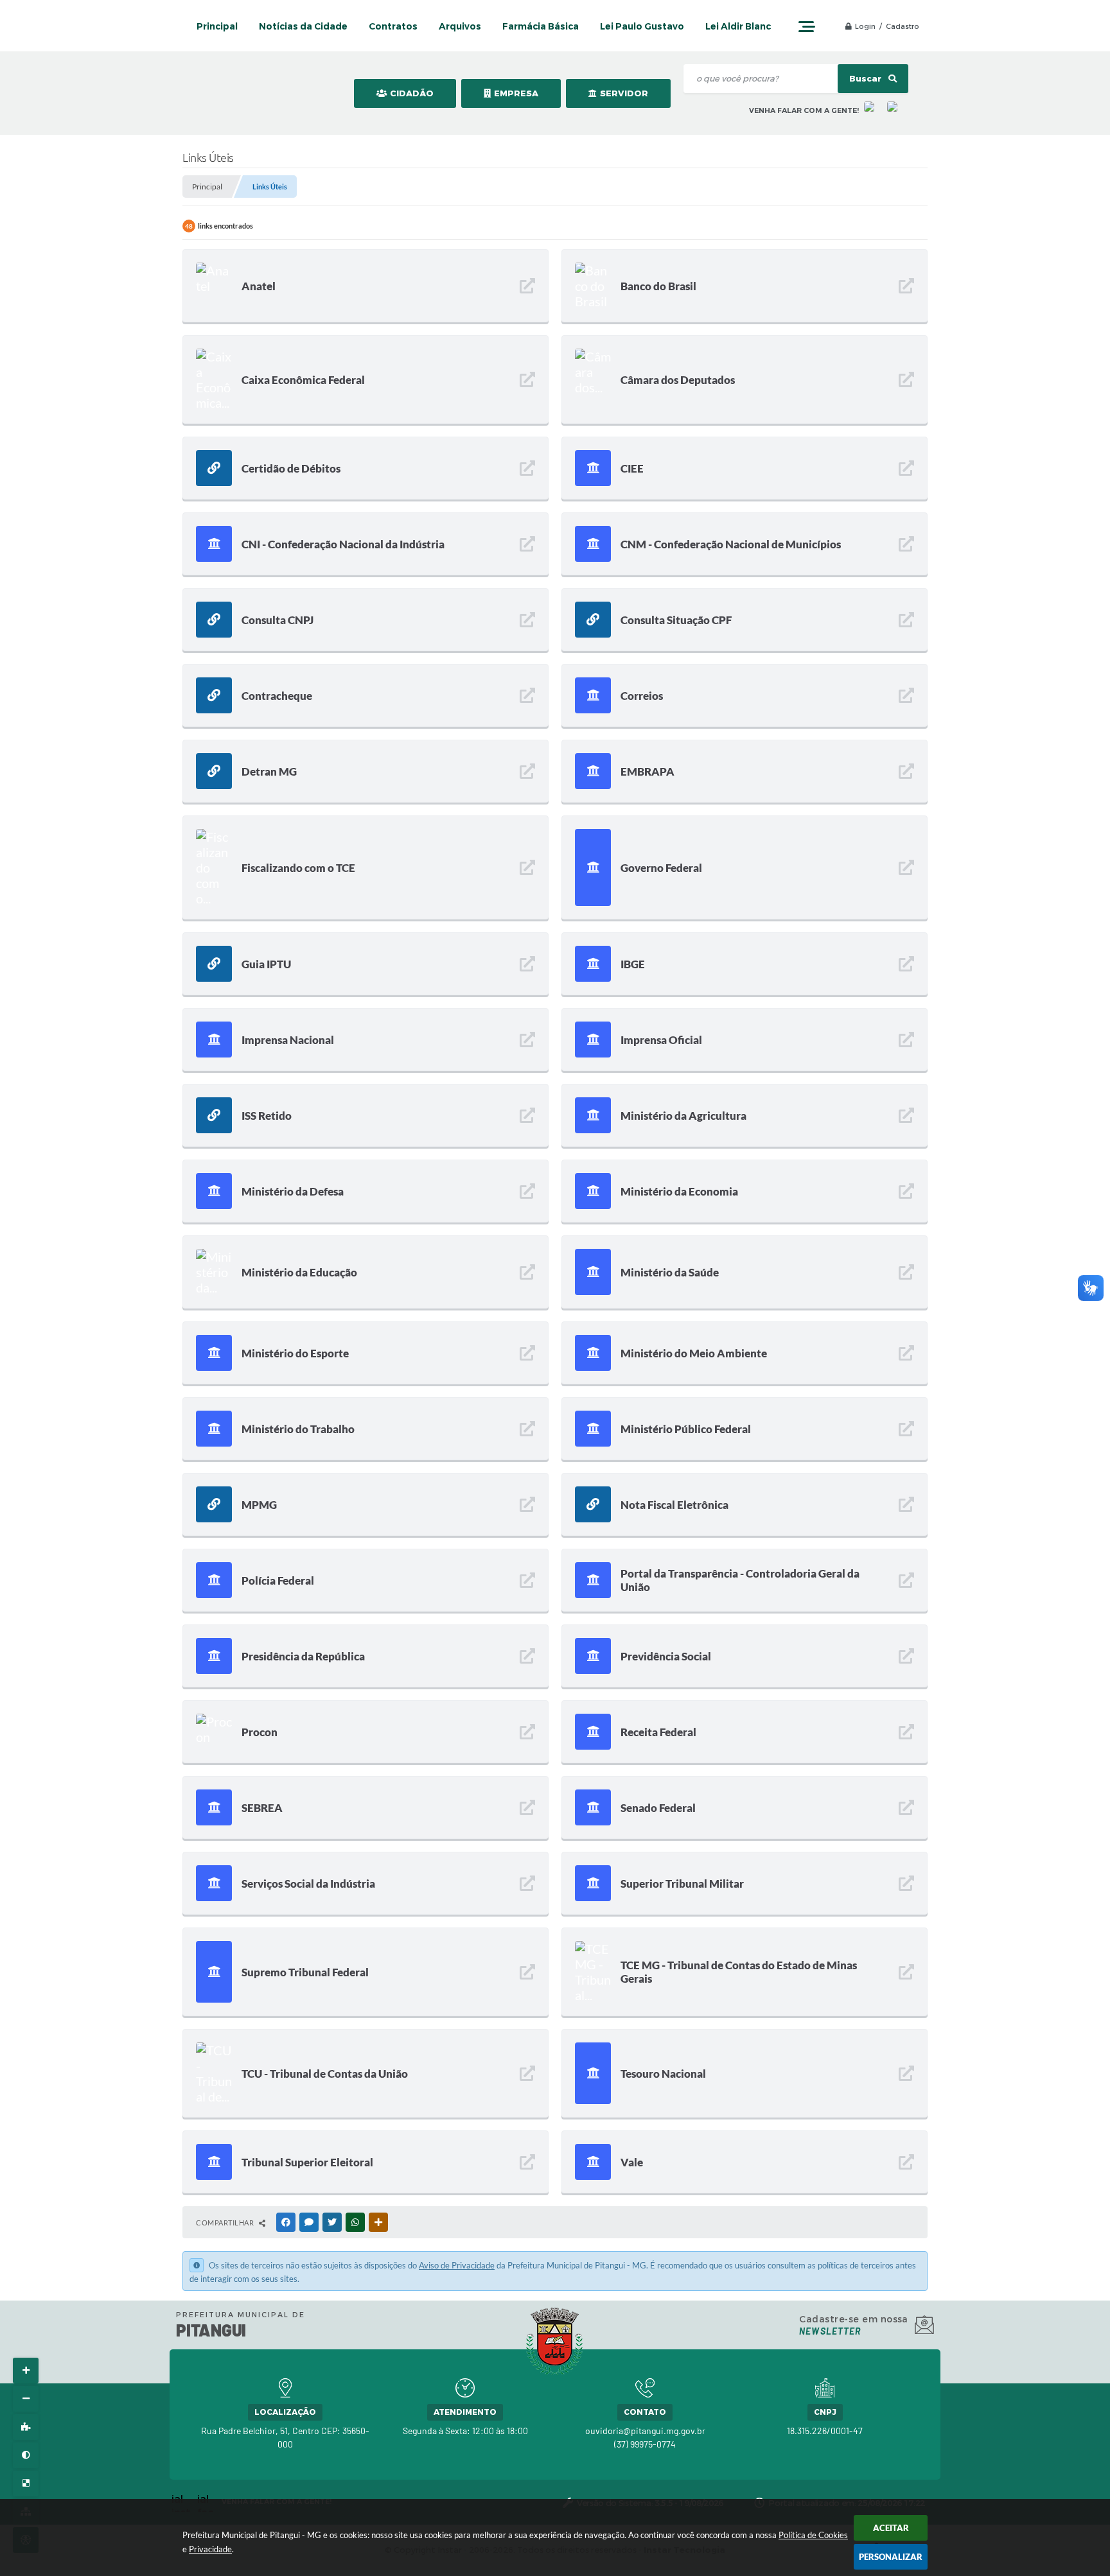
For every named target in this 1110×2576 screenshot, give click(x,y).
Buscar (866, 79)
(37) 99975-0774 (645, 2444)
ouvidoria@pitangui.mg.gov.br (645, 2431)
